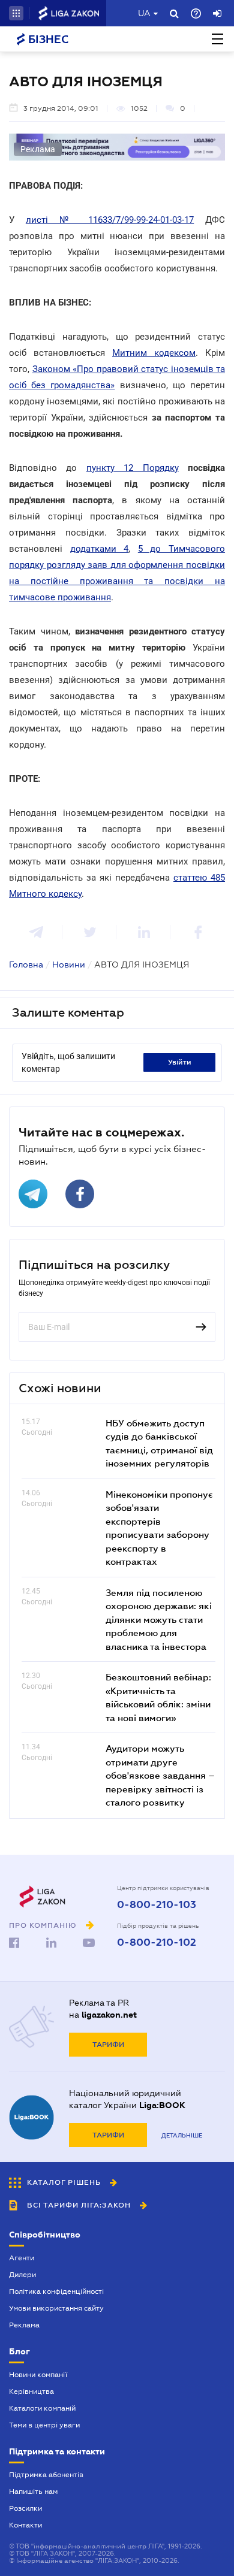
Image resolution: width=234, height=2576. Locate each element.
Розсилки (25, 2508)
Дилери (22, 2275)
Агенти (22, 2258)
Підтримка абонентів (46, 2475)
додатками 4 (100, 549)
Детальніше (182, 2135)
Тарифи (108, 2045)
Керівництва (31, 2391)
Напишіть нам (33, 2492)
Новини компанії (38, 2375)
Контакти (25, 2525)
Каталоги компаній (42, 2408)
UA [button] (144, 13)
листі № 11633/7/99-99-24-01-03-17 (110, 220)
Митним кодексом (154, 353)
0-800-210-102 (157, 1943)
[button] (16, 13)
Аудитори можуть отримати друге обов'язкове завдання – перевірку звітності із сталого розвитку (160, 1775)
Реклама (24, 2325)
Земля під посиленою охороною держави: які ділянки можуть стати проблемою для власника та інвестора (159, 1619)
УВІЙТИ (180, 1062)
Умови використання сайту (56, 2308)
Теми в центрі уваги (44, 2425)
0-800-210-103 (157, 1905)
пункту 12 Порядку (133, 468)
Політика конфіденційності (56, 2291)
